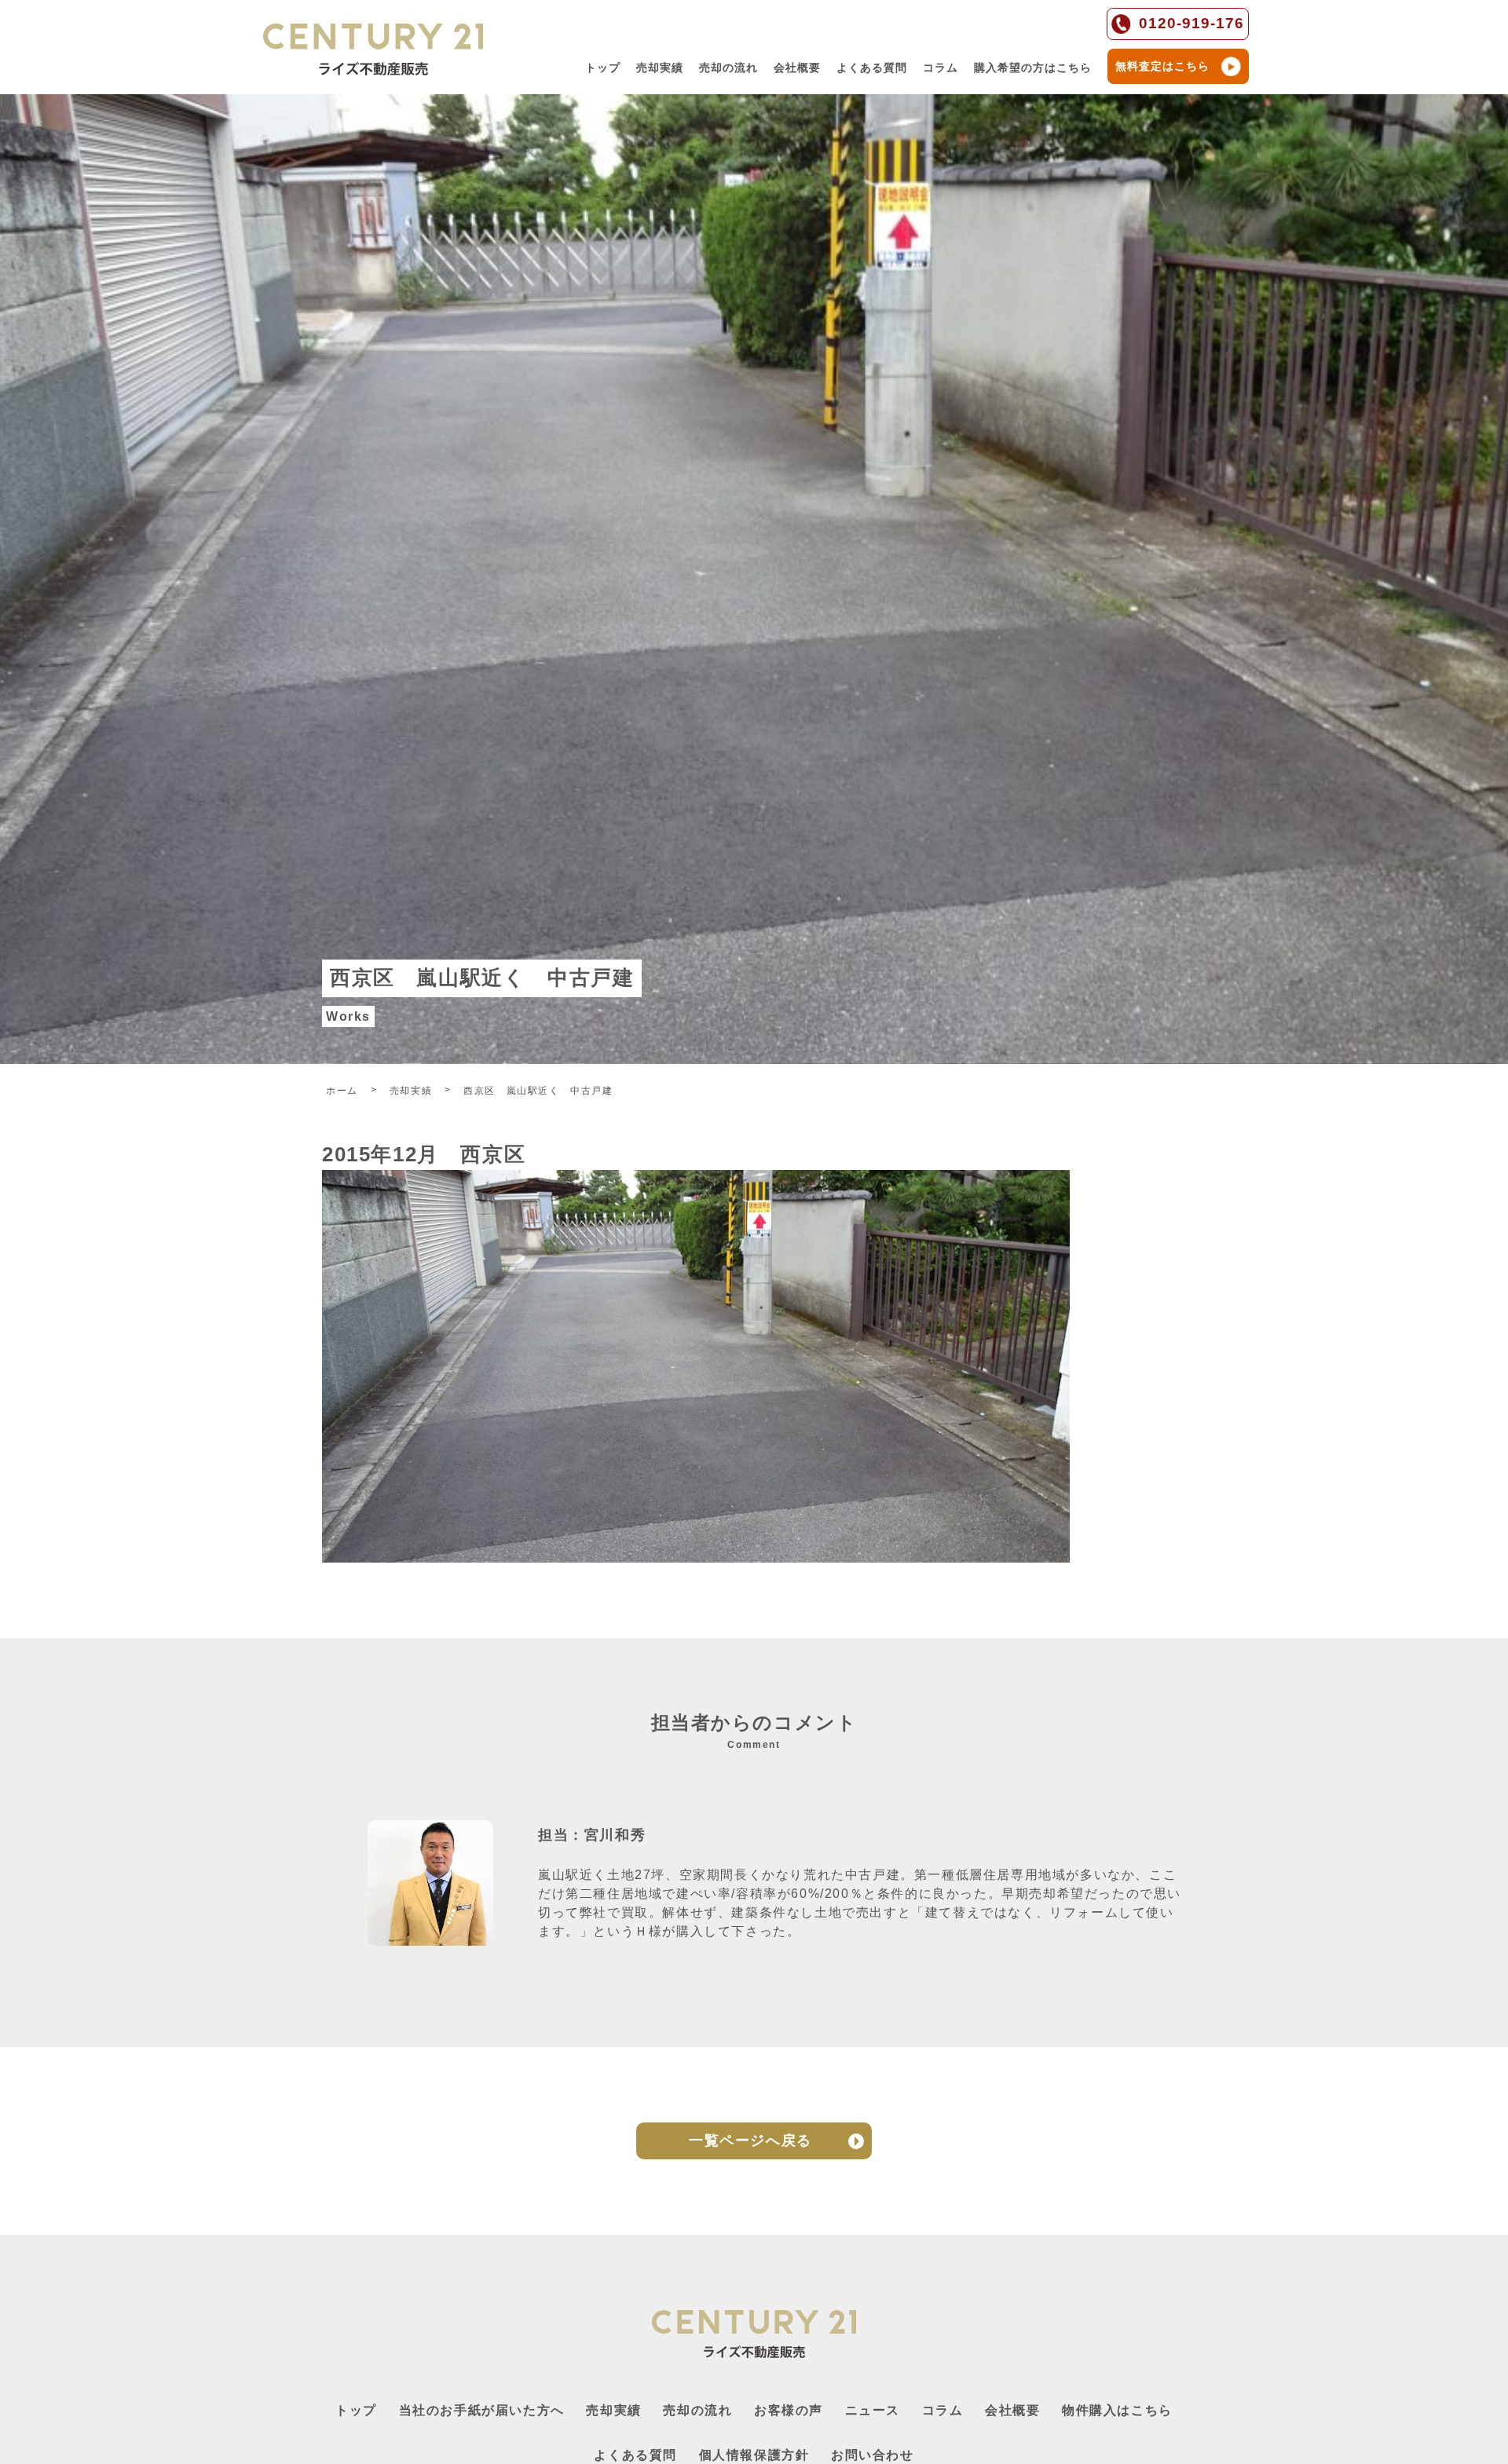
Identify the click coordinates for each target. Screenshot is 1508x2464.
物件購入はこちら (1117, 2410)
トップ (603, 68)
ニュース (873, 2410)
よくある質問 (872, 68)
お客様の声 (789, 2410)
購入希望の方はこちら (1033, 68)
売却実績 (660, 68)
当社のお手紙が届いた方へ (482, 2410)
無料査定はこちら (1162, 66)
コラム (941, 68)
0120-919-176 (1191, 23)
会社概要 (797, 68)
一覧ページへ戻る (750, 2140)
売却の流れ (728, 68)
